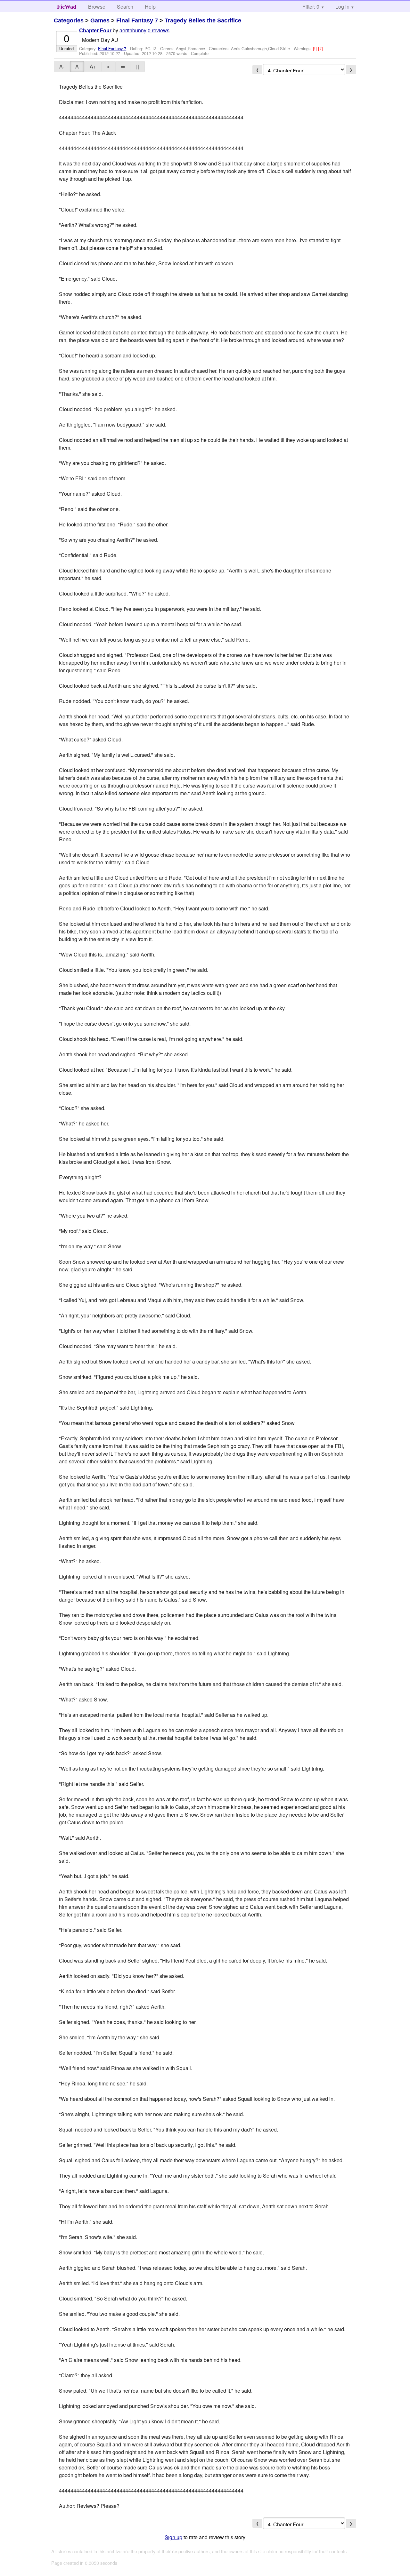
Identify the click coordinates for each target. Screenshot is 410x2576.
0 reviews (159, 30)
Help (150, 7)
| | (137, 66)
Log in (342, 7)
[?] (321, 48)
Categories (69, 20)
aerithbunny (133, 30)
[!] (316, 48)
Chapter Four (95, 31)
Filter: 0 (311, 7)
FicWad (67, 7)
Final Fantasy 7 (137, 20)
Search (125, 7)
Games (100, 20)
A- (62, 66)
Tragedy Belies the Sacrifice (203, 20)
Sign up (173, 2537)
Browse (97, 7)
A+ (93, 66)
